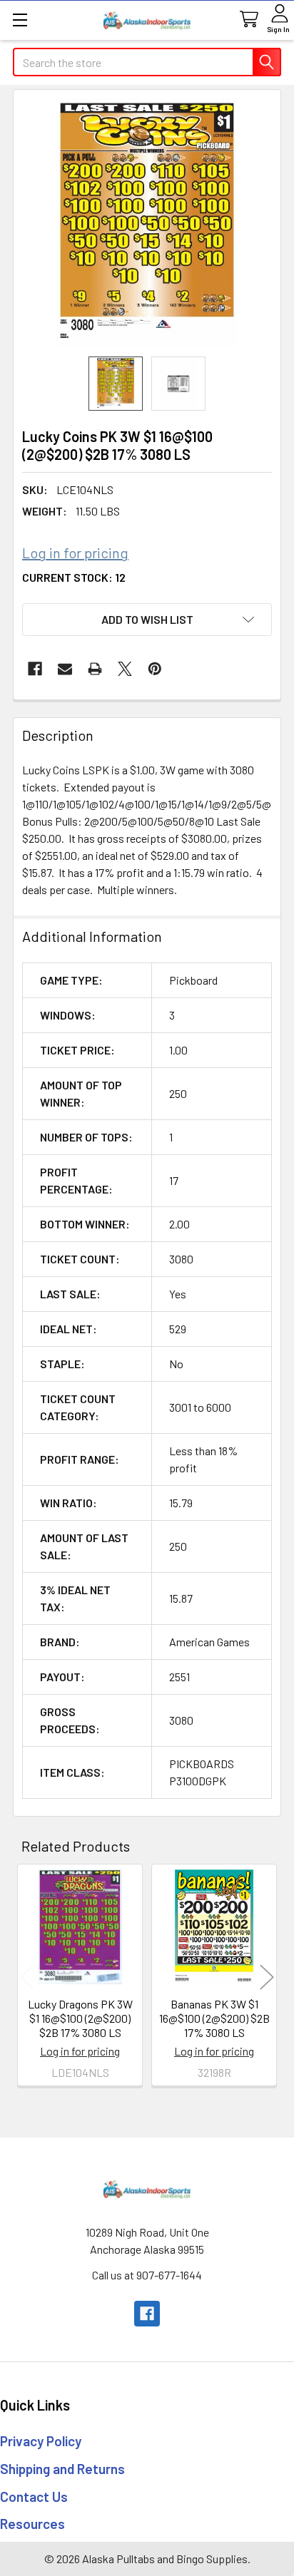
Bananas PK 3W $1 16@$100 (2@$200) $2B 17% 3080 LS (214, 2018)
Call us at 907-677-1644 (147, 2275)
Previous (27, 1977)
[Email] (65, 669)
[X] (125, 669)
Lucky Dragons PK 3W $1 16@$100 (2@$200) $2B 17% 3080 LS (80, 2018)
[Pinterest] (155, 669)
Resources (32, 2524)
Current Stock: (74, 577)
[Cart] (248, 20)
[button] (147, 620)
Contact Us (34, 2497)
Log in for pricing (75, 553)
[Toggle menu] (20, 20)
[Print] (95, 669)
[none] (147, 223)
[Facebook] (35, 669)
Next (267, 1977)
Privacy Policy (41, 2441)
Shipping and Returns (62, 2469)
